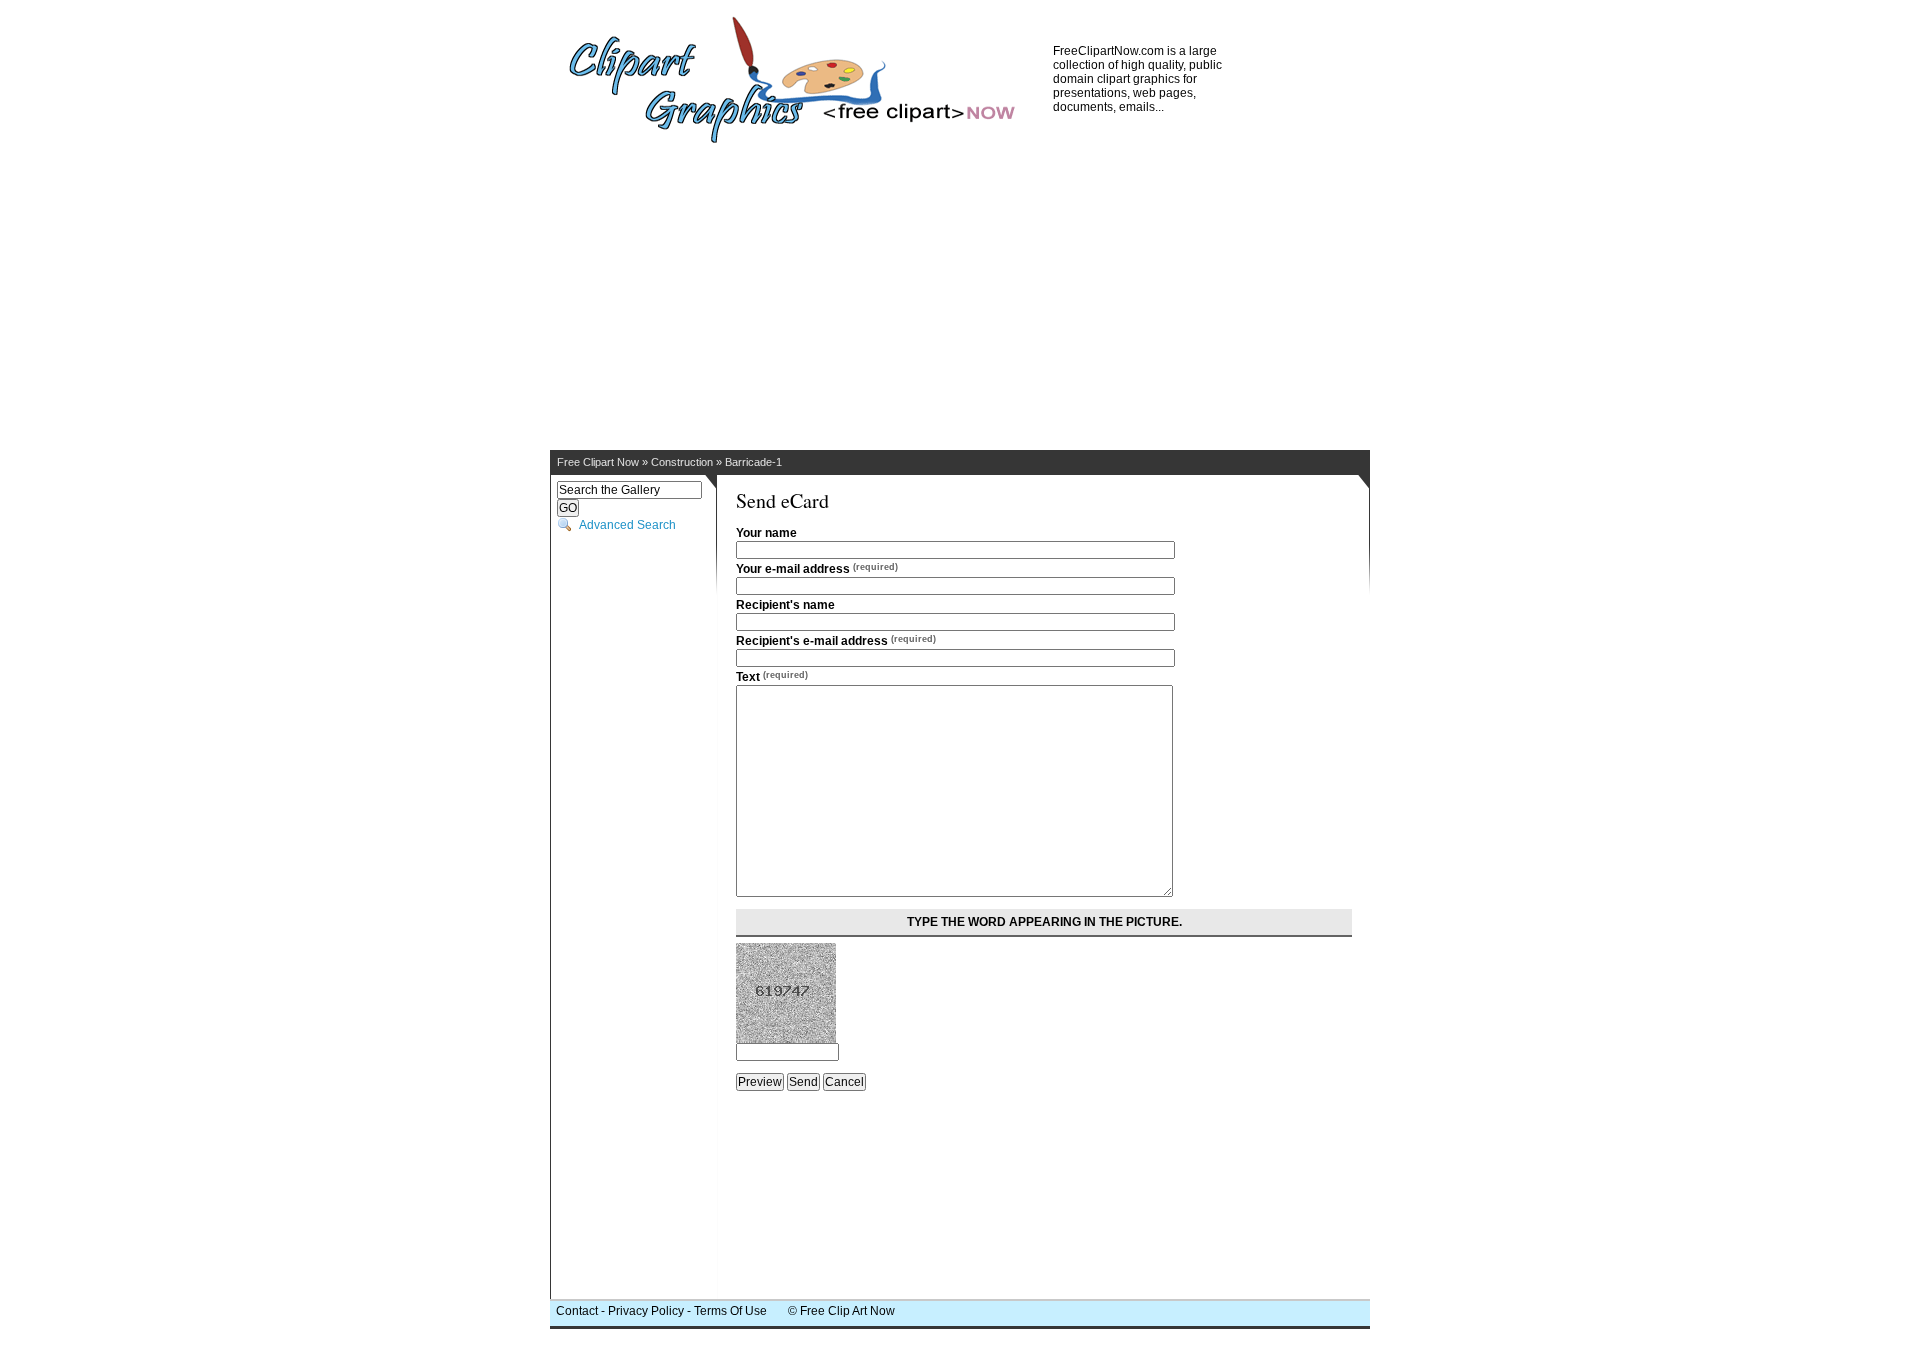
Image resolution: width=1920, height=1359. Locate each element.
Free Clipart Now (598, 462)
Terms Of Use (730, 1311)
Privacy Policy (646, 1311)
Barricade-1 (753, 462)
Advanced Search (627, 525)
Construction (682, 462)
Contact (577, 1311)
